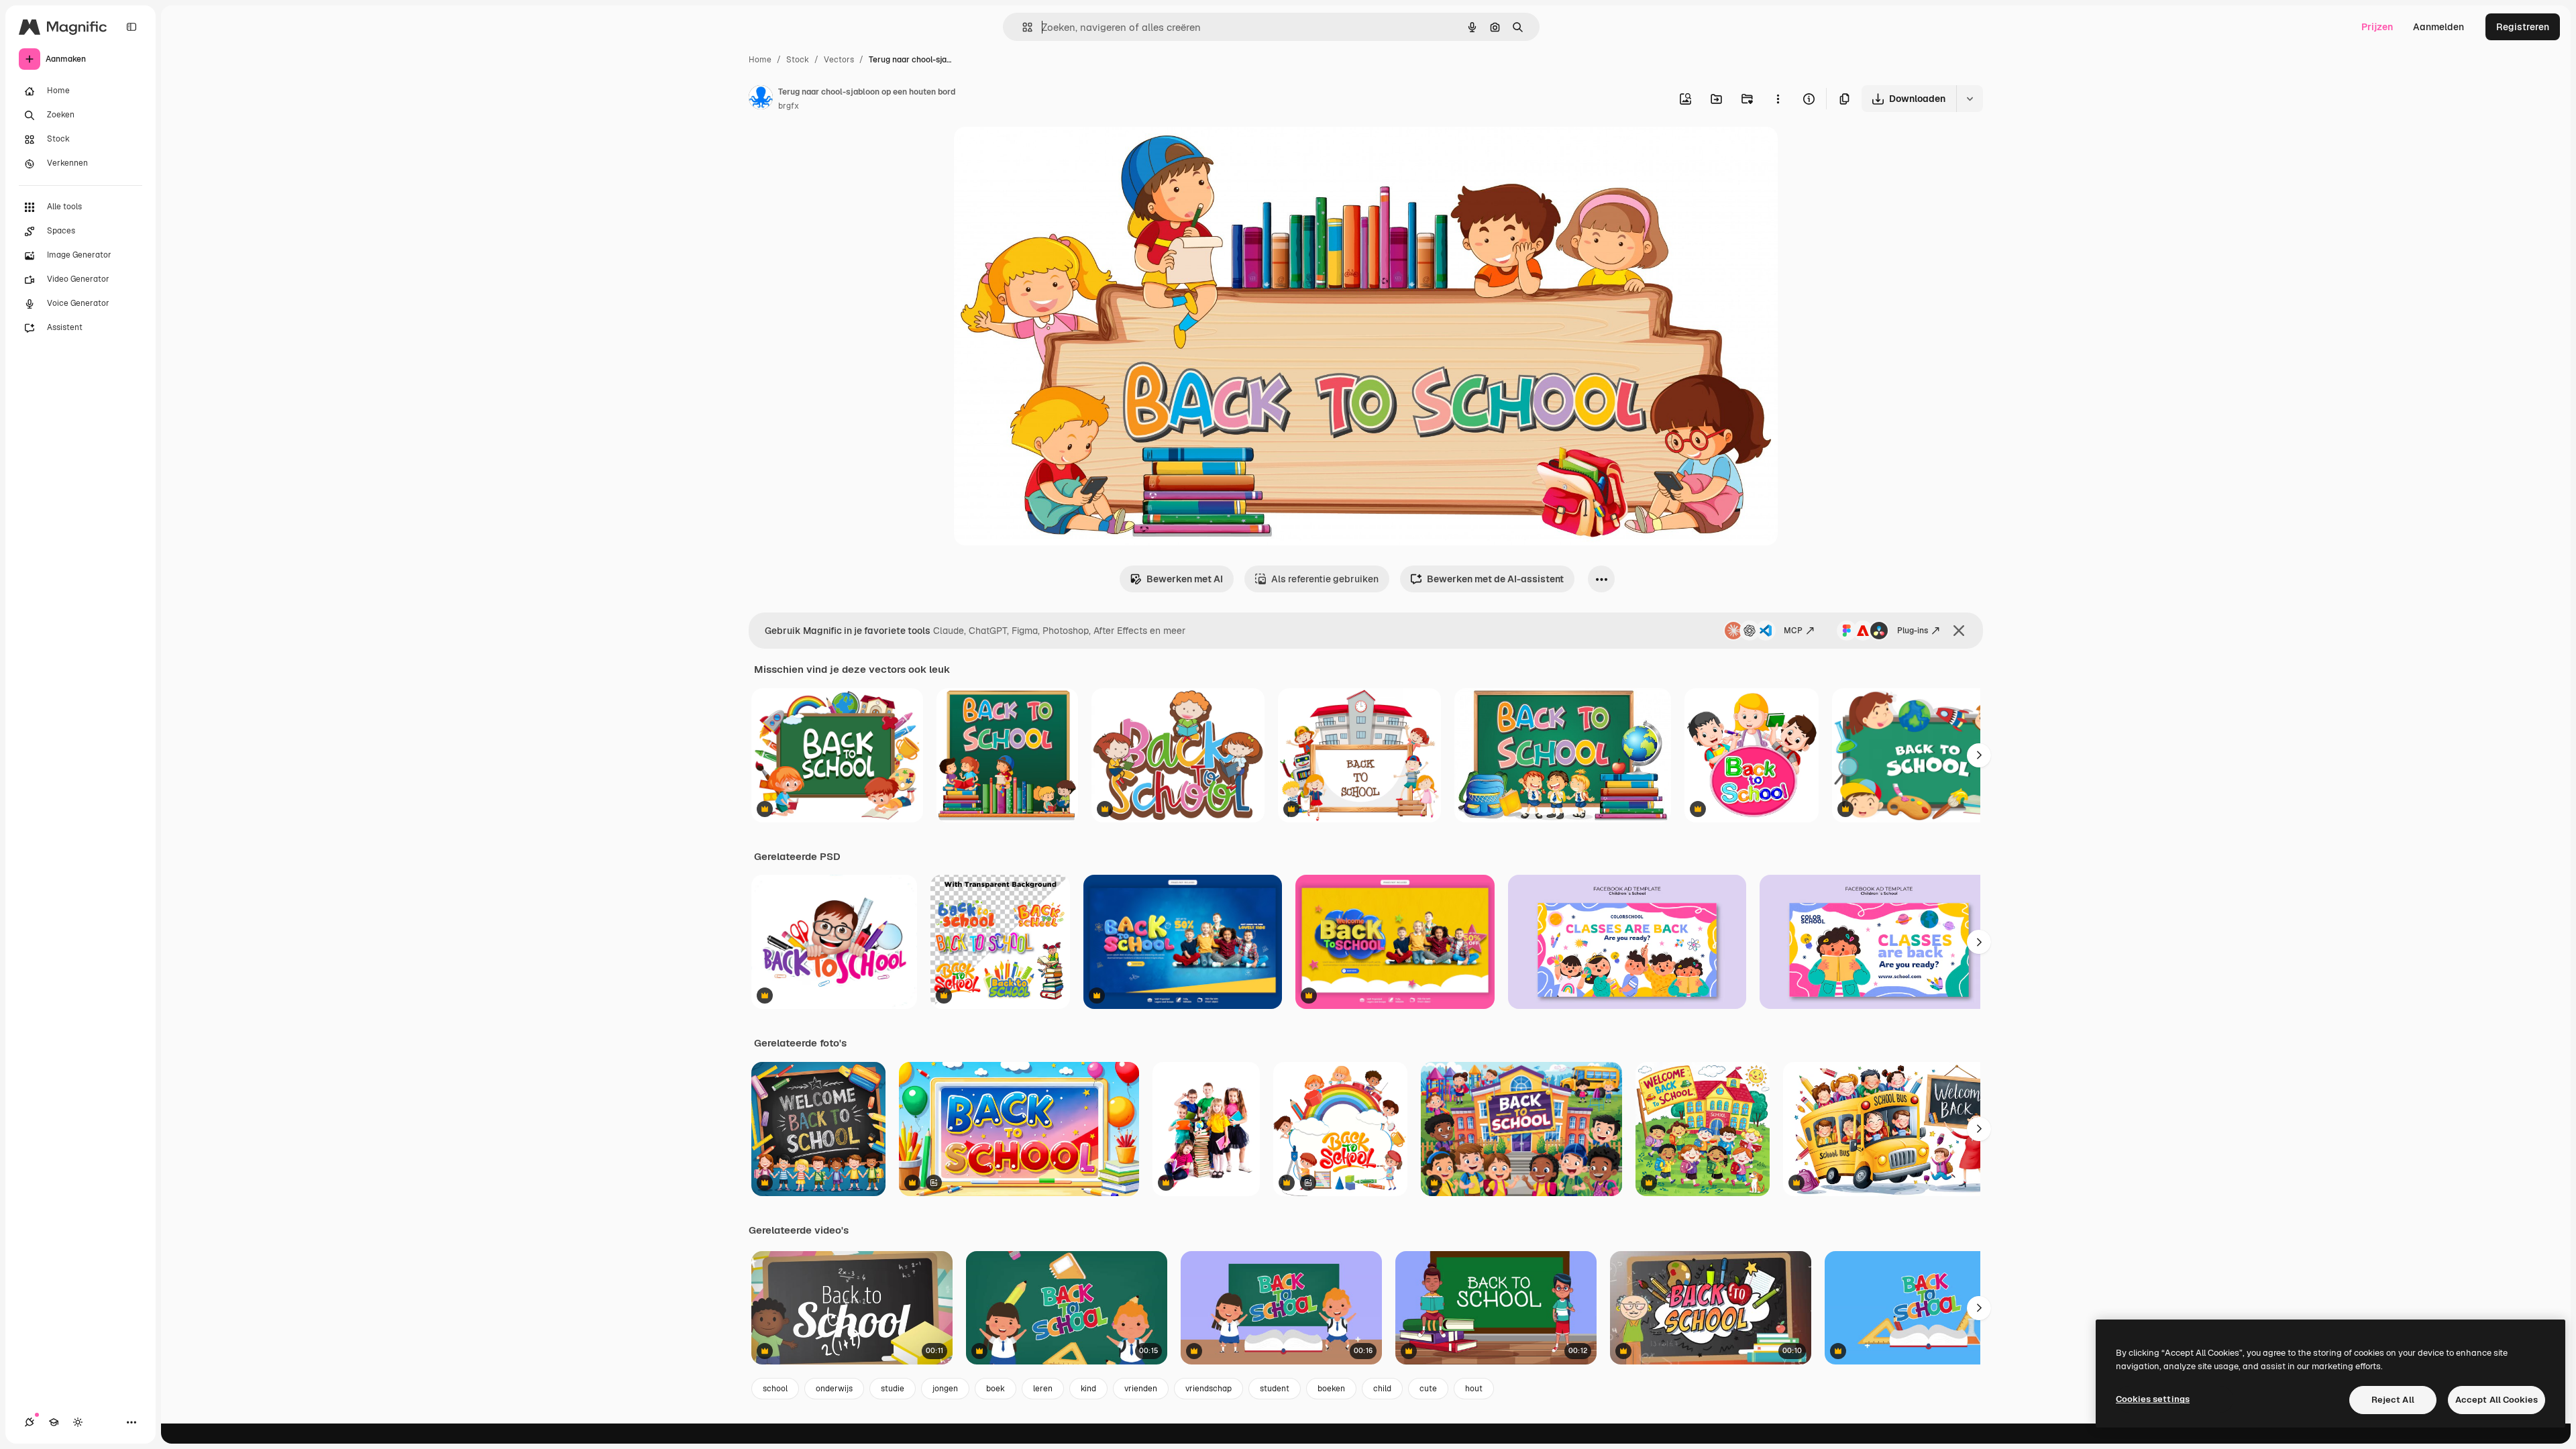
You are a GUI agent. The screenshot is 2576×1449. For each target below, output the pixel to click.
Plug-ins (1913, 631)
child (1382, 1389)
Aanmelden (2438, 27)
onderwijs (834, 1389)
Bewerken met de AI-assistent (1495, 579)
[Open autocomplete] (1022, 27)
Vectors (839, 60)
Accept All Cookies (2497, 1400)
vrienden (1141, 1389)
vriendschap (1209, 1389)
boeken (1331, 1389)
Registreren (2523, 27)
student (1275, 1389)
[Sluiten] (1959, 631)
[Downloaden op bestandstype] (1970, 99)
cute (1428, 1389)
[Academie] (54, 1422)
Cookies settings (2153, 1399)
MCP (1793, 631)
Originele (1042, 153)
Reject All (2393, 1400)
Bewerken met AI (1185, 579)
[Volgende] (1979, 755)
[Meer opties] (1778, 99)
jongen (945, 1389)
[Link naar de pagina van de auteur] (761, 99)
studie (893, 1389)
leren (1043, 1389)
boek (996, 1389)
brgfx (789, 106)
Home (760, 60)
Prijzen (2377, 27)
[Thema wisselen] (78, 1422)
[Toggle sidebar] (131, 27)
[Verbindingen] (30, 1422)
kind (1088, 1389)
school (775, 1389)
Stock (798, 60)
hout (1474, 1389)
